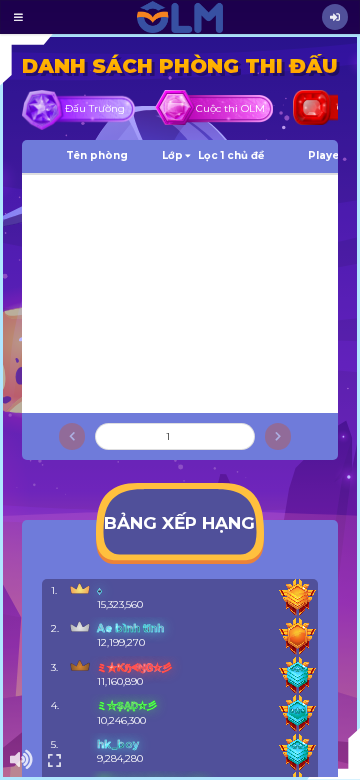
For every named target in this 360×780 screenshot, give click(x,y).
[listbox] (20, 17)
